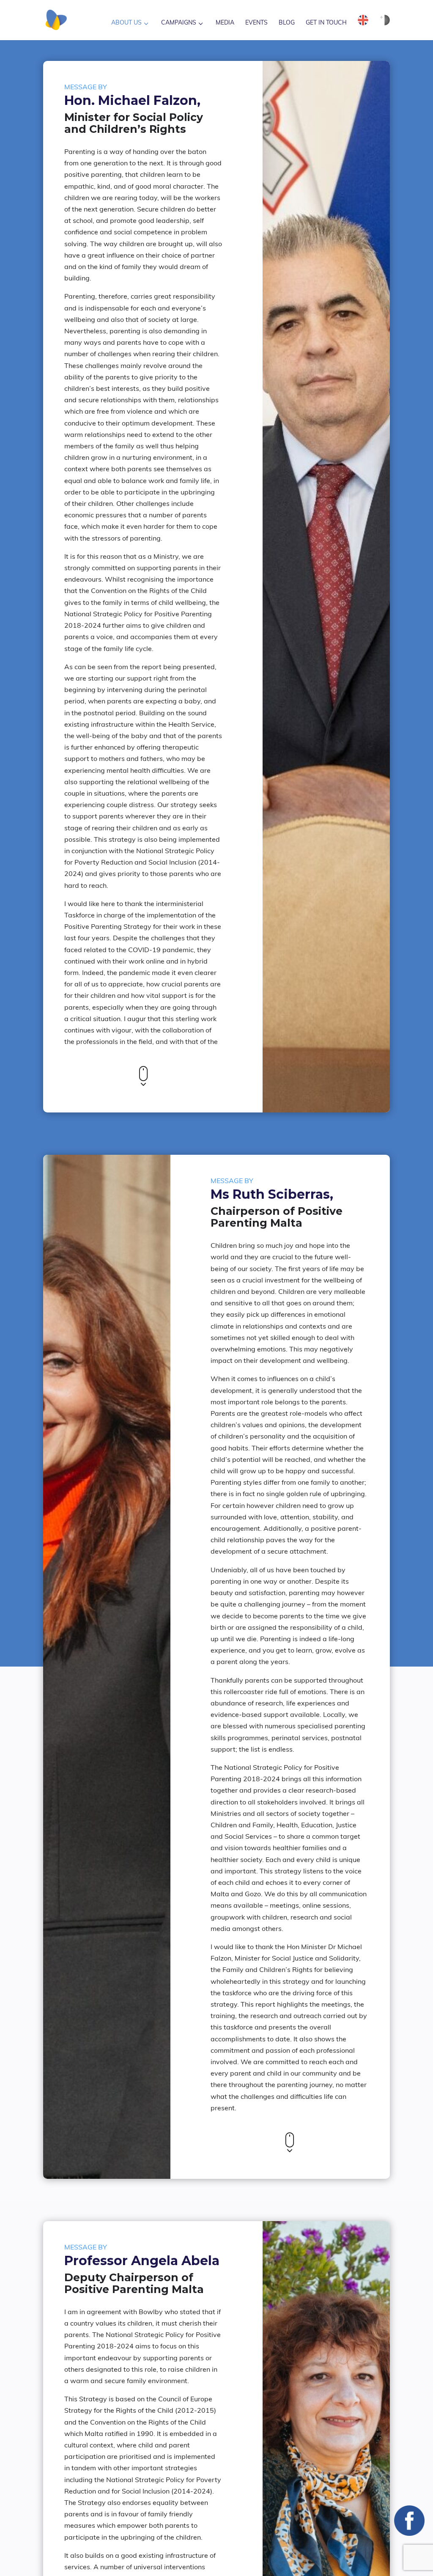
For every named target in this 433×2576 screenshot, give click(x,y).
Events (256, 23)
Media (225, 23)
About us (126, 23)
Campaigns (179, 23)
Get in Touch (326, 23)
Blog (287, 23)
